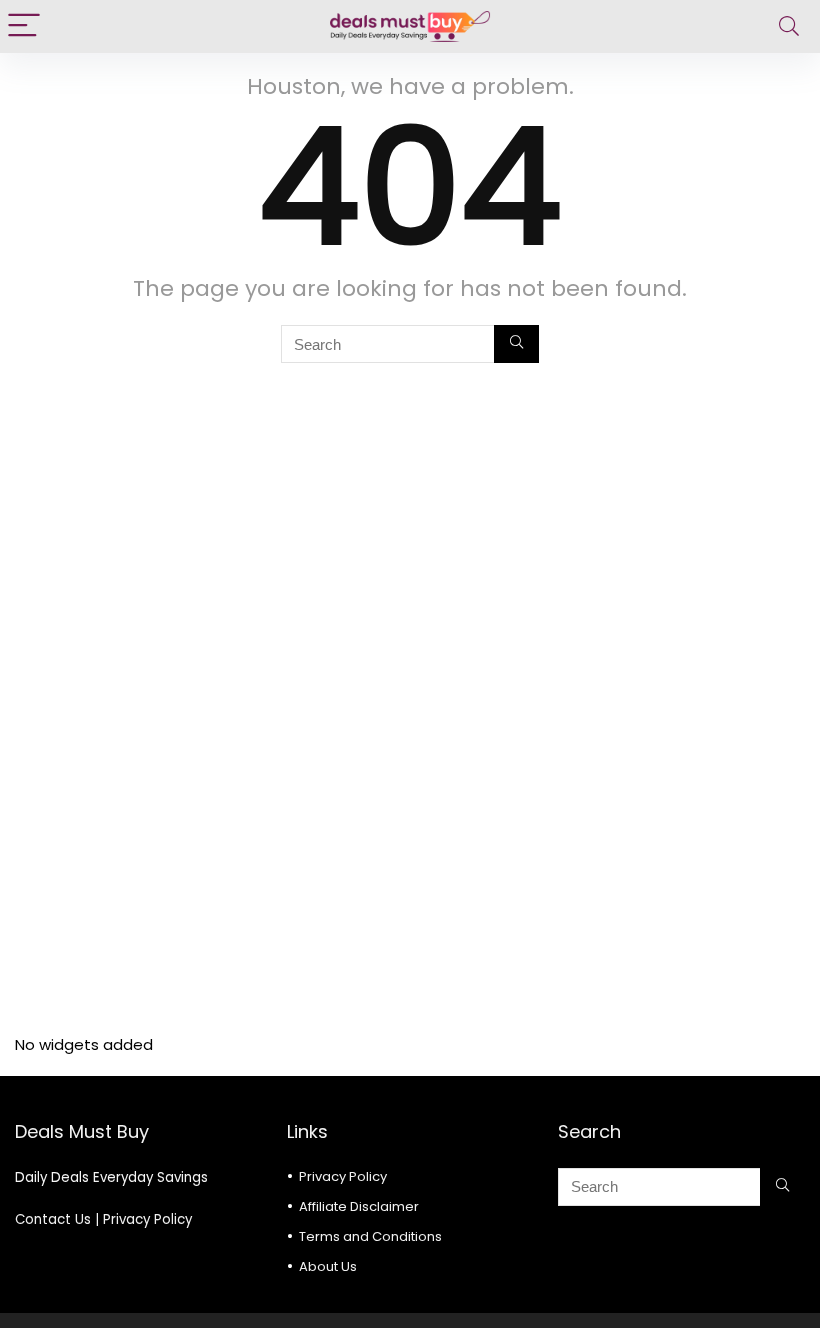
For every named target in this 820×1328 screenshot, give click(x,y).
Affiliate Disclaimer (359, 1206)
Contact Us (53, 1219)
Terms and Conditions (370, 1236)
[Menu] (24, 26)
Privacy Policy (147, 1219)
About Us (328, 1266)
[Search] (789, 26)
